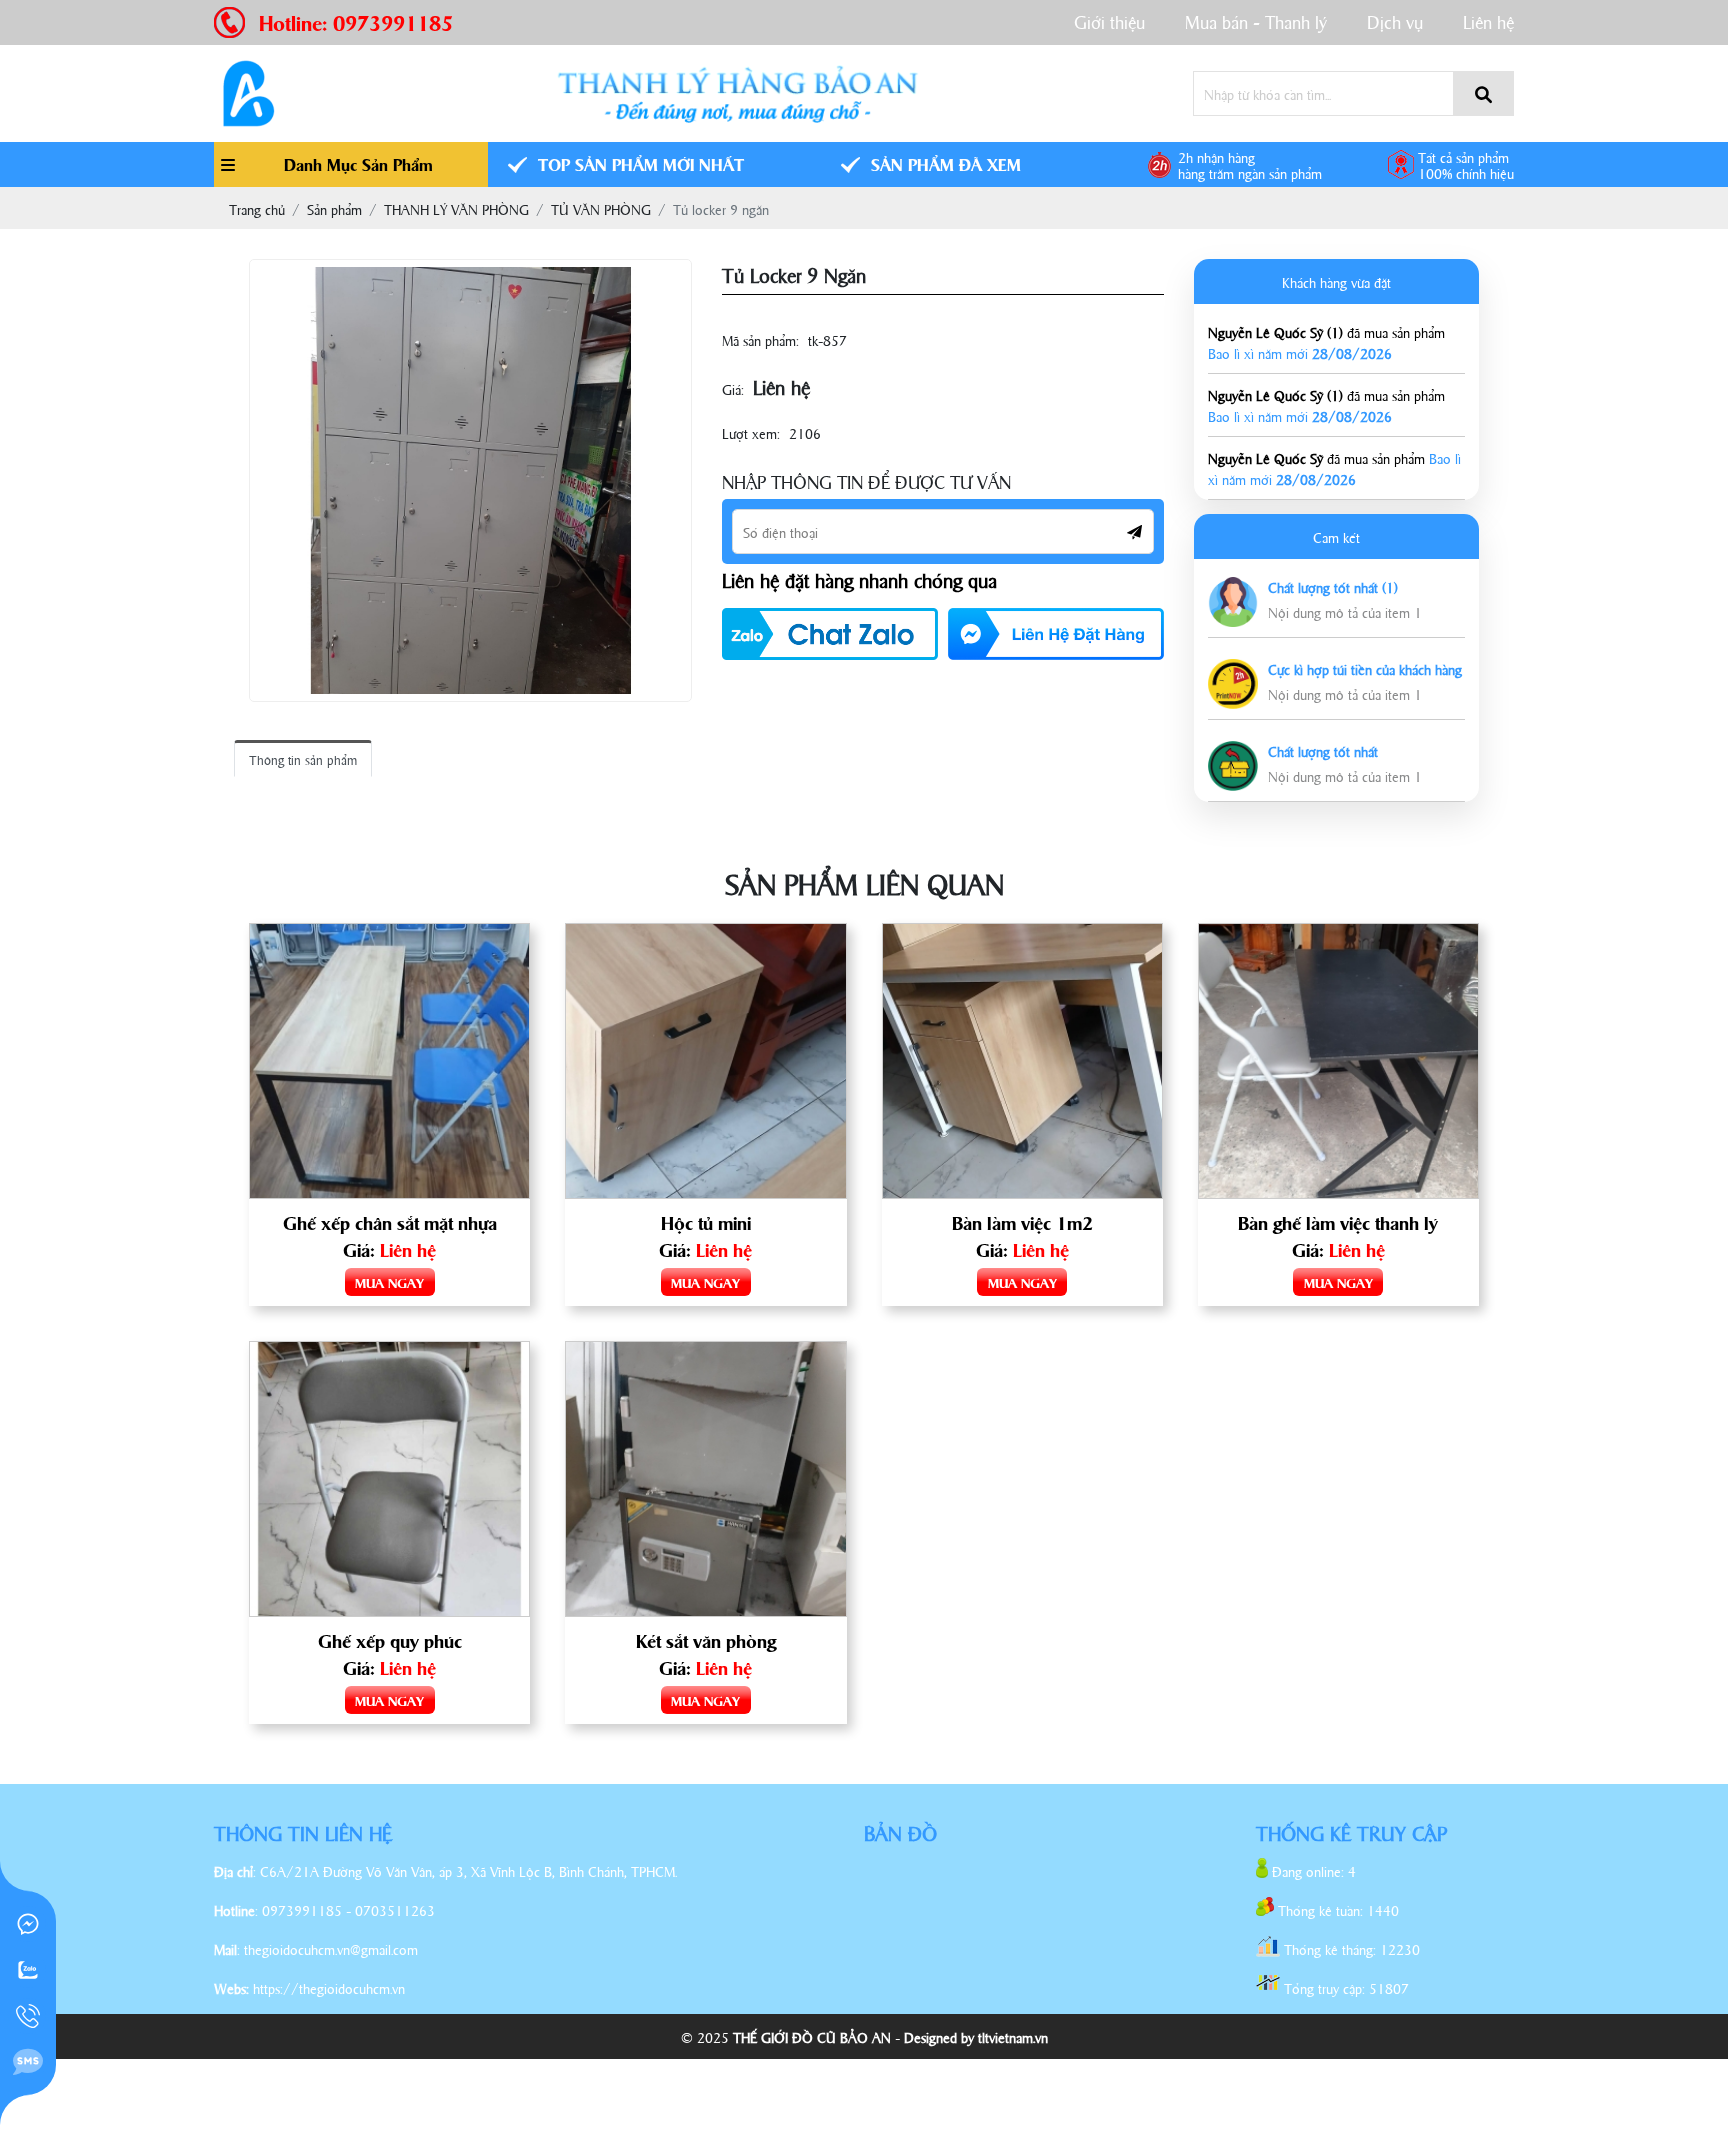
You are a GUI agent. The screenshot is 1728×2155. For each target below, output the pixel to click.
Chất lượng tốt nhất (1323, 750)
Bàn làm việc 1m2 (1022, 1222)
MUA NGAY (389, 1282)
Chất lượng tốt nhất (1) (1333, 586)
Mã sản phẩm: (760, 339)
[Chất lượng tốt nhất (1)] (1233, 587)
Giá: (733, 388)
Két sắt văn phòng (706, 1640)
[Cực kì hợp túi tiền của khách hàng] (1233, 669)
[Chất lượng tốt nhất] (1233, 751)
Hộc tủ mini (706, 1222)
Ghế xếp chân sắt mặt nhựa (390, 1222)
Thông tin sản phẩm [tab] (303, 759)
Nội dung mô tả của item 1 (1345, 611)
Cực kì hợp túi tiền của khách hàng (1365, 668)
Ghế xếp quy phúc (390, 1640)
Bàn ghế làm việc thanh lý (1338, 1222)
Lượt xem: (751, 432)
